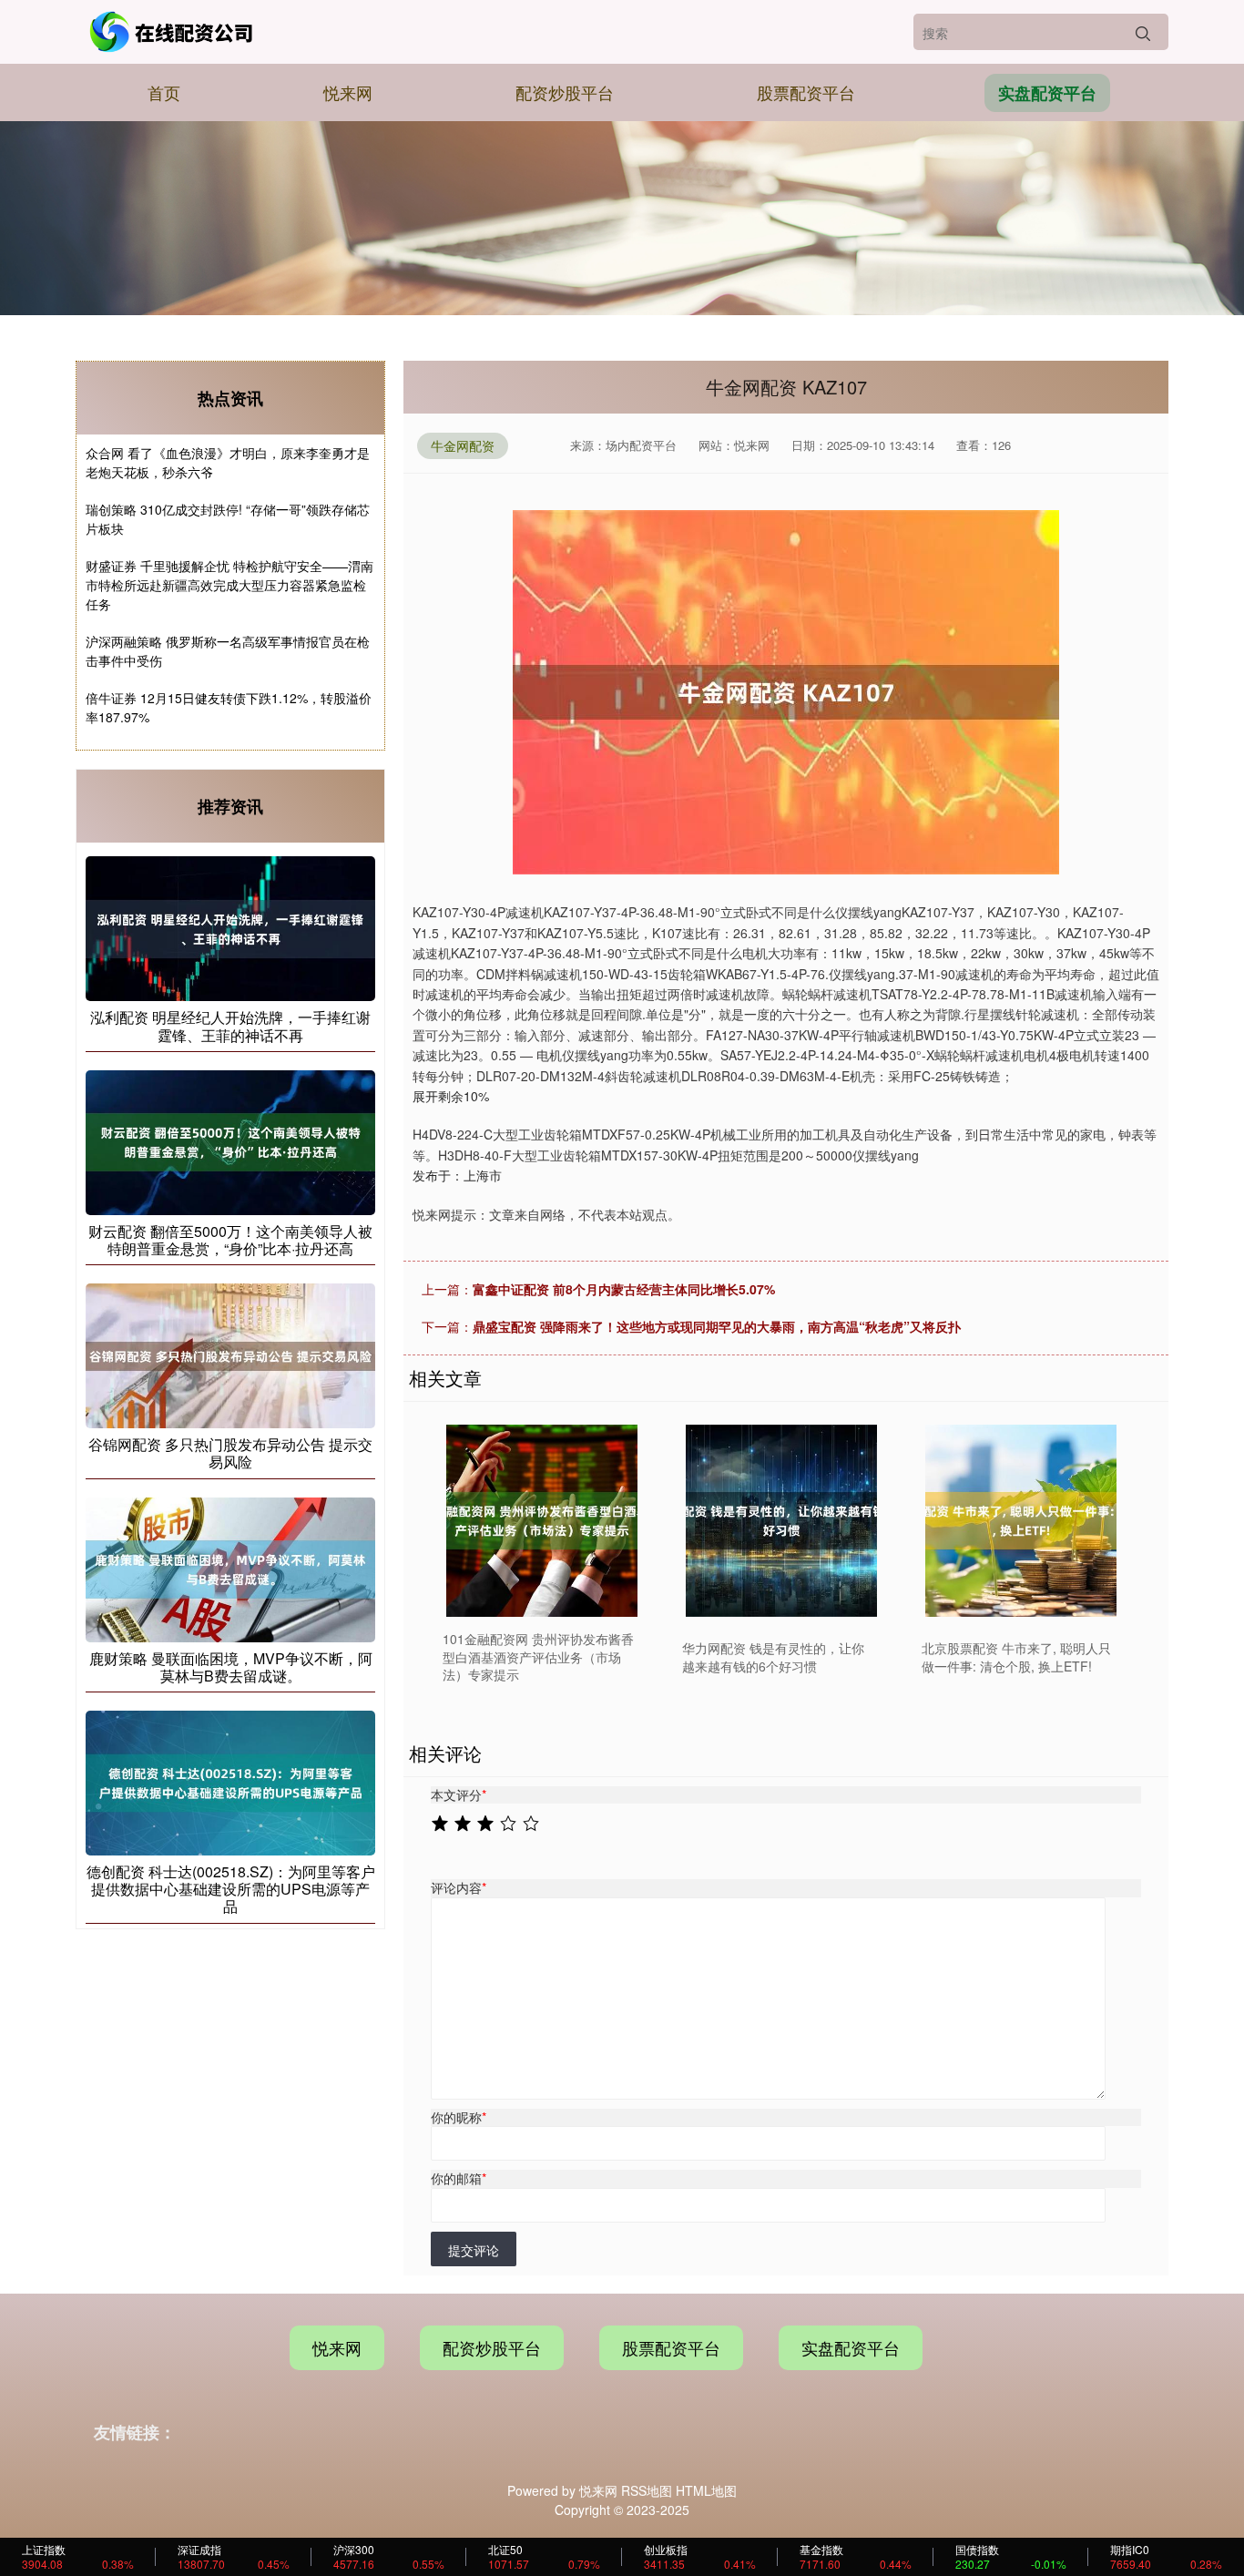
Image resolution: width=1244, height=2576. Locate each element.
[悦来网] (174, 32)
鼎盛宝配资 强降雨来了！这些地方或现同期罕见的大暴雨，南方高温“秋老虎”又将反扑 (717, 1326)
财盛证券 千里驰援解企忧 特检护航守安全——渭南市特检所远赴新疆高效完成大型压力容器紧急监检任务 (229, 585)
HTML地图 (706, 2490)
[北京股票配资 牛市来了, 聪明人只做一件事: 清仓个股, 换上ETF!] (1021, 1521)
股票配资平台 (806, 92)
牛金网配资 (463, 445)
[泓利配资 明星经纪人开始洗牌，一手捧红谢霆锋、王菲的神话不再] (230, 927)
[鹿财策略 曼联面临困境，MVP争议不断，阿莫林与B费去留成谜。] (230, 1568)
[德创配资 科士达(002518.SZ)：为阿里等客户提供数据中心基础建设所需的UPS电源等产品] (230, 1781)
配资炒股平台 (565, 92)
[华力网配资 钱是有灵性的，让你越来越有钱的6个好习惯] (781, 1521)
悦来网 (348, 92)
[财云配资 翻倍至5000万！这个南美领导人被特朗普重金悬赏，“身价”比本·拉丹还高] (230, 1140)
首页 (164, 92)
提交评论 (474, 2250)
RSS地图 (647, 2490)
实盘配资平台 (1047, 93)
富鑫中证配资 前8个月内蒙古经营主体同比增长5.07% (624, 1289)
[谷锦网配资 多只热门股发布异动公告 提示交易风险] (230, 1354)
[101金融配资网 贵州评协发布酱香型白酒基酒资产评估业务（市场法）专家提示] (542, 1521)
